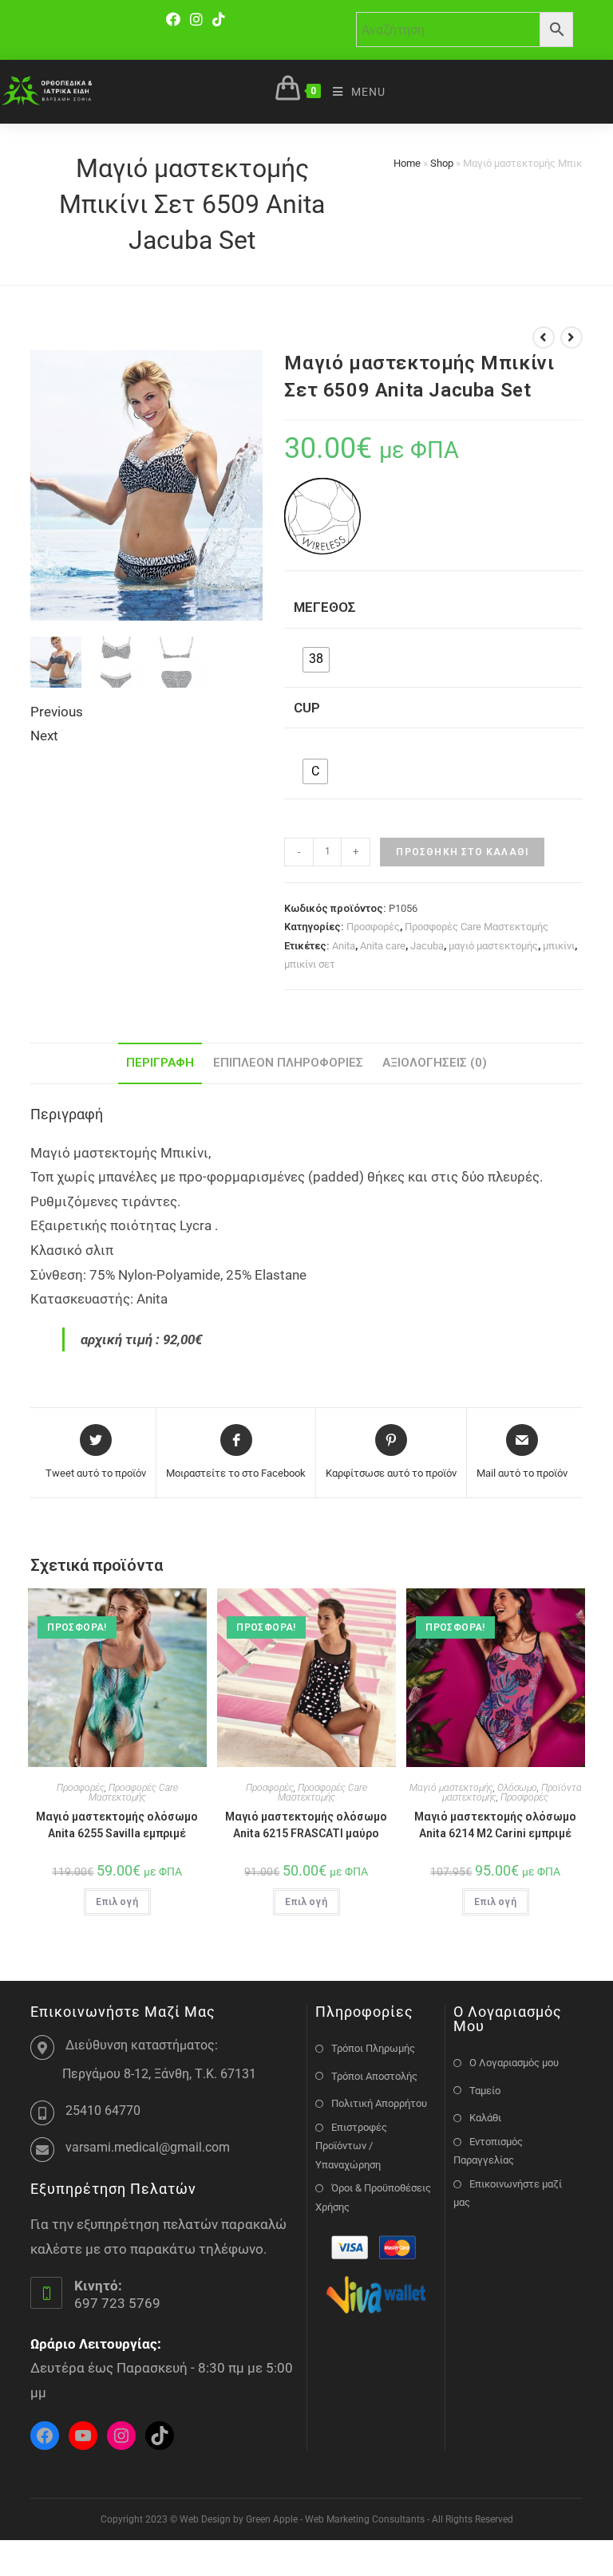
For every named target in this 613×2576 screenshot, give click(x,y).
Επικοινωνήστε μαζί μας (508, 2193)
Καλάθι (485, 2118)
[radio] (316, 660)
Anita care (383, 946)
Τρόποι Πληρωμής (373, 2048)
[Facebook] (176, 20)
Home (407, 163)
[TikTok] (219, 20)
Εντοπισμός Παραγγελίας (488, 2151)
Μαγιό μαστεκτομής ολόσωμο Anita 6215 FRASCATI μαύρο (306, 1825)
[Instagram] (196, 20)
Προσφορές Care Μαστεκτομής (477, 927)
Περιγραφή (160, 1063)
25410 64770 (103, 2111)
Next (44, 736)
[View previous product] (544, 337)
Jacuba (427, 946)
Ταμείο (485, 2091)
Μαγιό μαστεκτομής (451, 1788)
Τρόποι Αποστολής (374, 2076)
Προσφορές (373, 927)
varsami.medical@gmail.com (148, 2147)
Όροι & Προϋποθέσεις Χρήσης (373, 2197)
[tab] (160, 1063)
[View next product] (571, 337)
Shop (442, 163)
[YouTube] (83, 2436)
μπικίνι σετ (310, 964)
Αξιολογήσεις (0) (435, 1063)
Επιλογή (117, 1902)
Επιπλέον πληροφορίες (288, 1063)
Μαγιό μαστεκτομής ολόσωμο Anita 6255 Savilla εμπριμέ (117, 1825)
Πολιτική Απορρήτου (379, 2103)
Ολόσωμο (517, 1788)
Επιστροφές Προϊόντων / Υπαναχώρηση (351, 2146)
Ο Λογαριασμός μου (514, 2063)
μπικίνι (559, 946)
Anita (344, 946)
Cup (307, 708)
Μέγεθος (325, 607)
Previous (57, 712)
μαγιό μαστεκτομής (493, 946)
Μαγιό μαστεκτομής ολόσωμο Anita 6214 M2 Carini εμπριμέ (495, 1825)
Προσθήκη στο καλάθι (462, 852)
